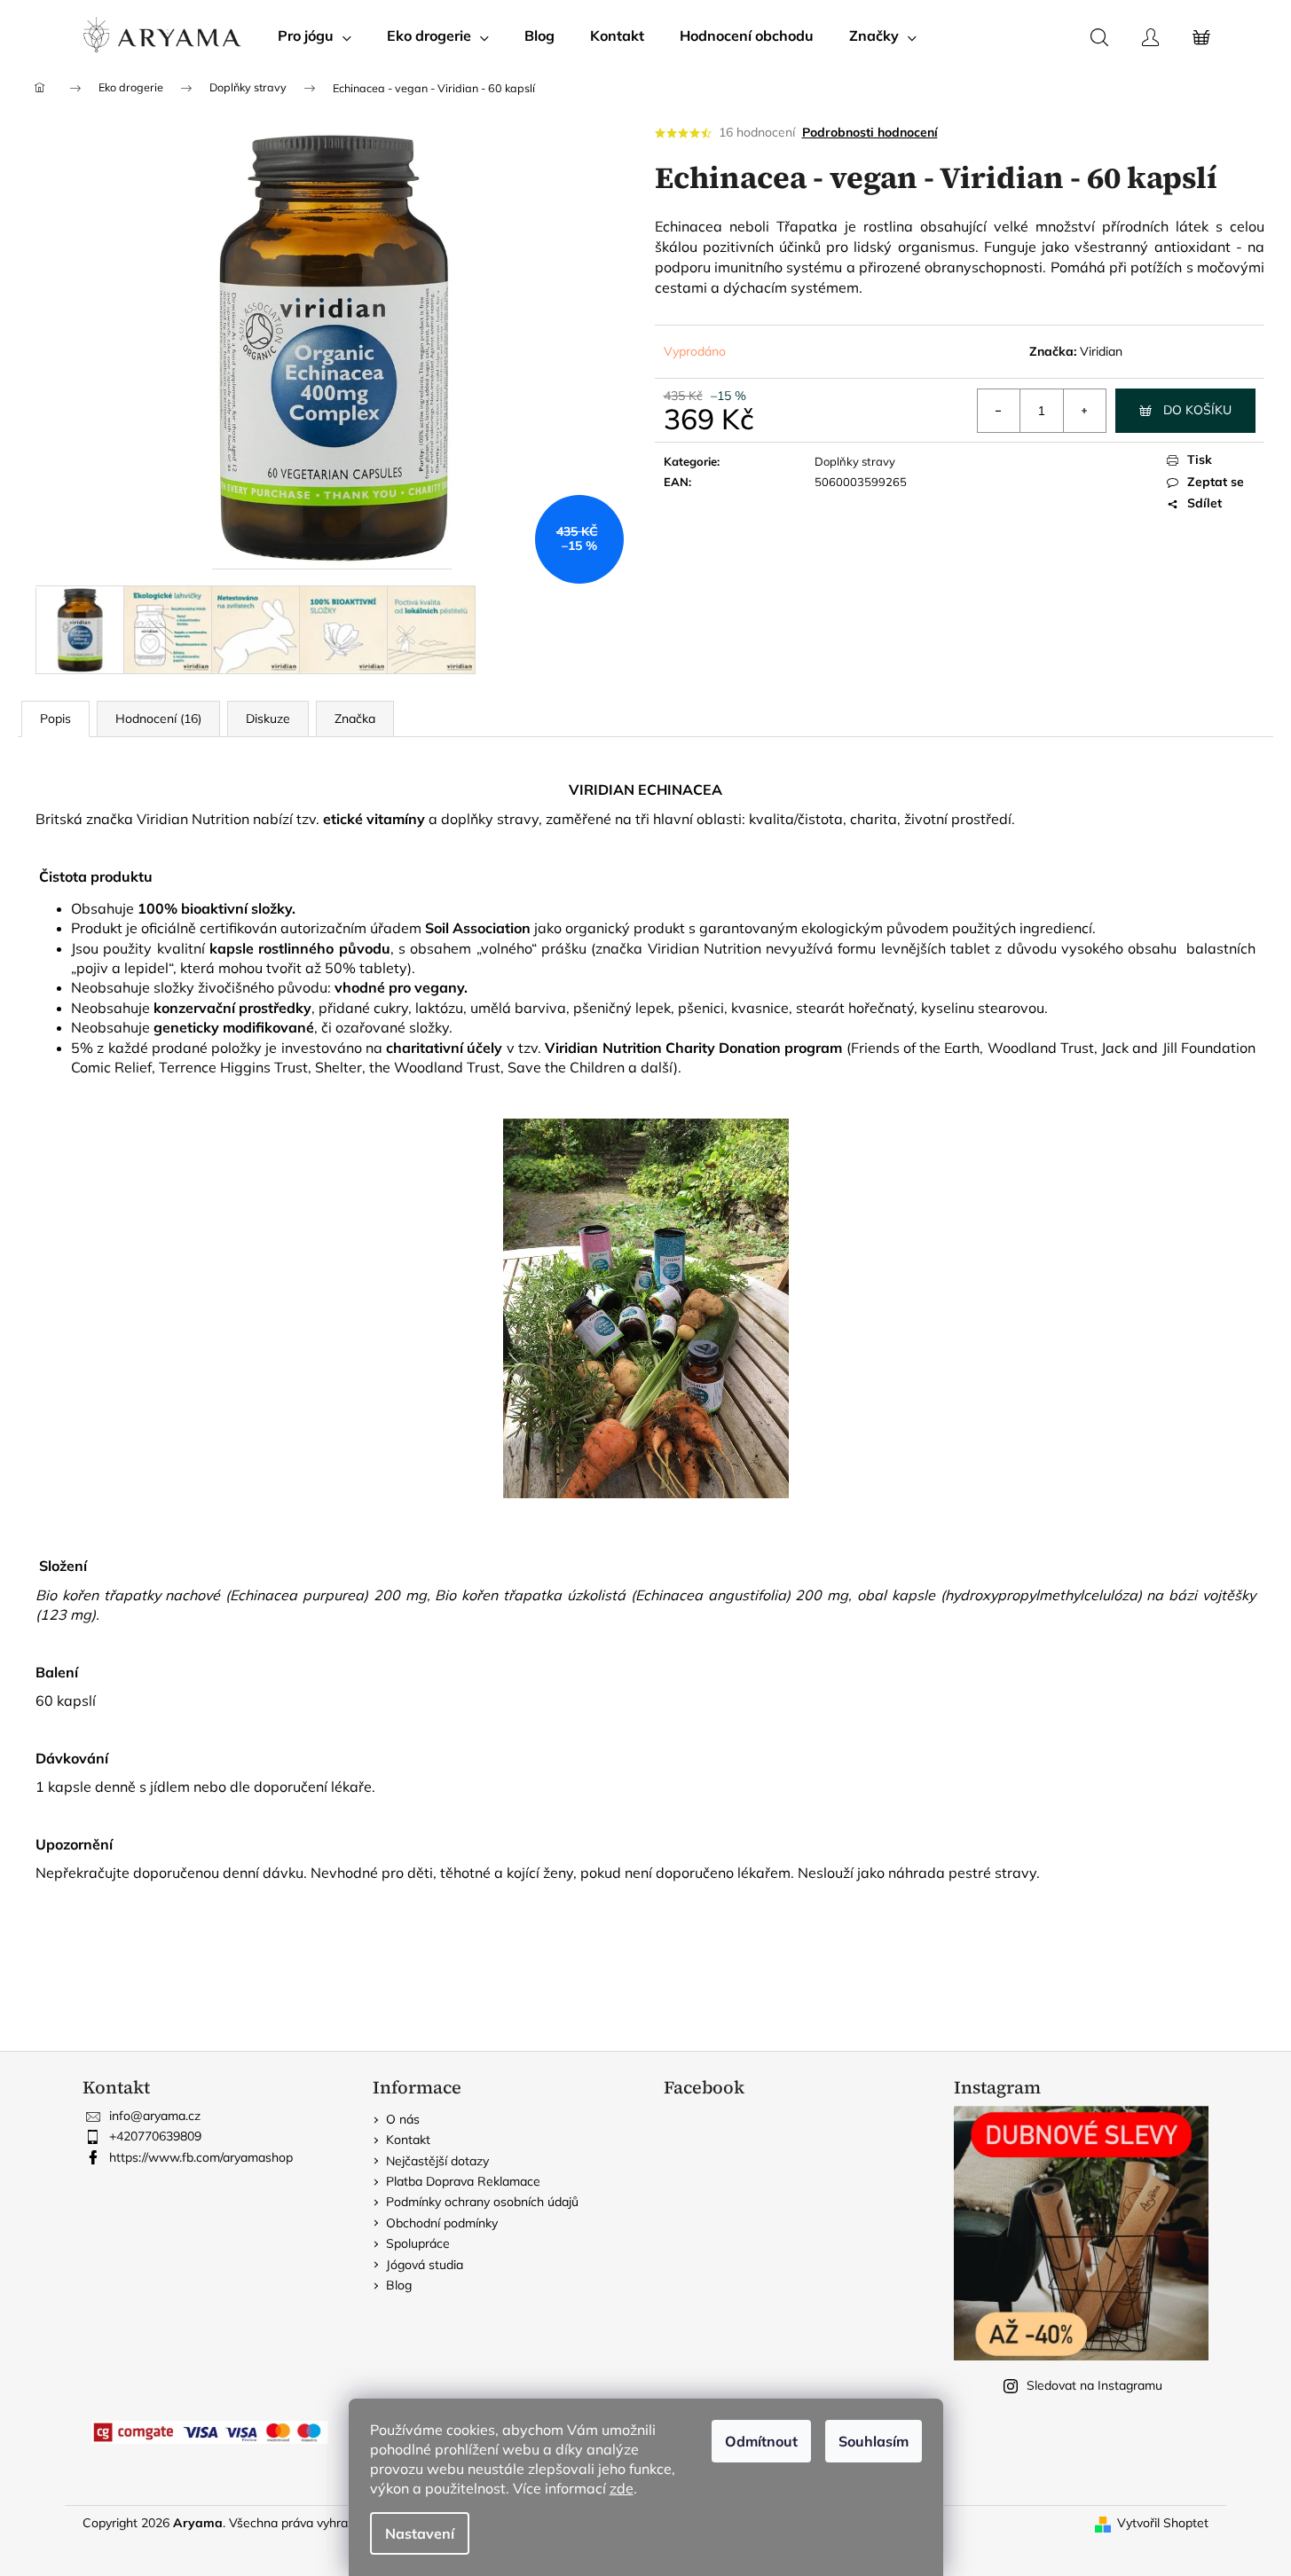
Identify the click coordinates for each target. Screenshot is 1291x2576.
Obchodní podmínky (442, 2223)
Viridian (1101, 351)
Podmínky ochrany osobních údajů (482, 2202)
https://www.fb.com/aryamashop (201, 2157)
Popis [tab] (55, 719)
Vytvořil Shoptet (1163, 2523)
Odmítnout (761, 2441)
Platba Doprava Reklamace (463, 2181)
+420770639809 (155, 2136)
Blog (399, 2285)
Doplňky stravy (855, 461)
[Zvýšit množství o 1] (1084, 411)
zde (622, 2488)
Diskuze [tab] (268, 719)
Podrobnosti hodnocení (870, 132)
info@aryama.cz (155, 2116)
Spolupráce (418, 2243)
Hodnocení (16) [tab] (158, 719)
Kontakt (408, 2140)
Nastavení (420, 2533)
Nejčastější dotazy (437, 2161)
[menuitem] (315, 35)
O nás (403, 2119)
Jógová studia (425, 2265)
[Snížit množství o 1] (999, 411)
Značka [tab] (355, 719)
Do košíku (1197, 410)
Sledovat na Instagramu (1094, 2385)
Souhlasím (874, 2441)
